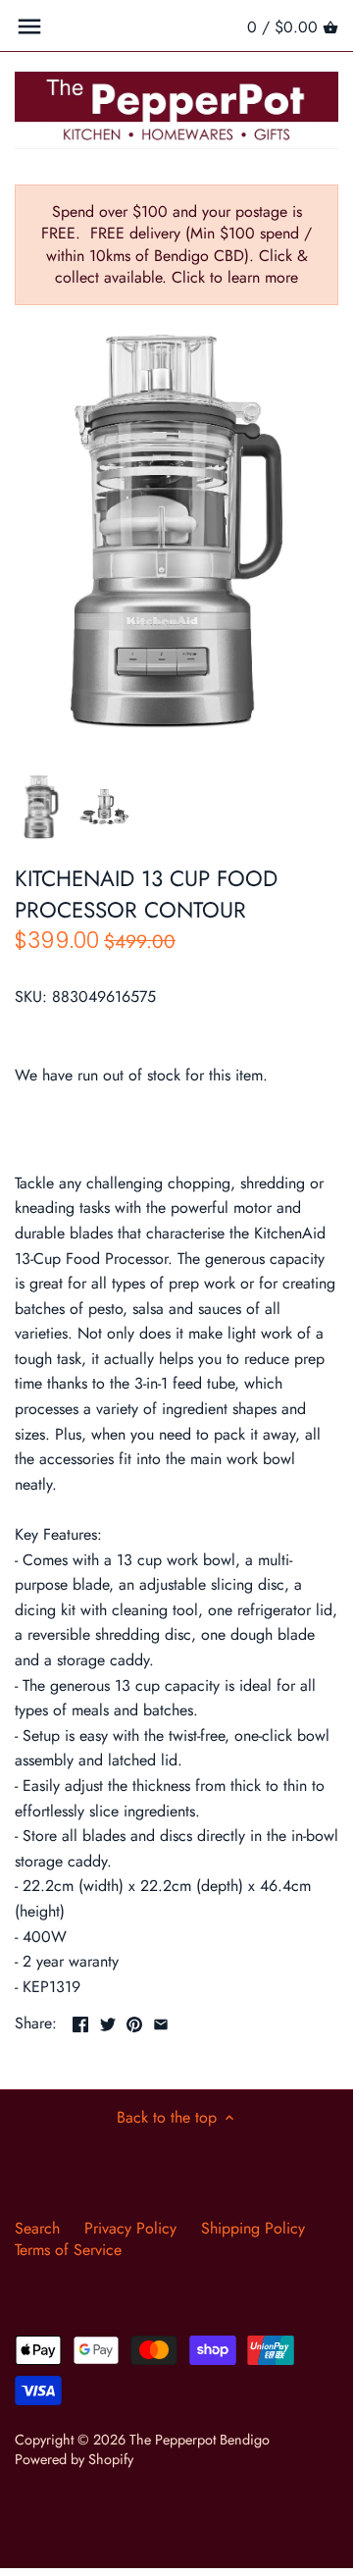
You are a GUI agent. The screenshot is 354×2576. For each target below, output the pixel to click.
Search (37, 2228)
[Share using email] (161, 2021)
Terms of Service (68, 2250)
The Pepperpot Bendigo (200, 2440)
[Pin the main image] (134, 2021)
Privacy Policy (130, 2228)
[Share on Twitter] (108, 2021)
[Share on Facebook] (80, 2021)
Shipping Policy (253, 2228)
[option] (41, 807)
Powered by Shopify (74, 2459)
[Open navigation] (29, 26)
